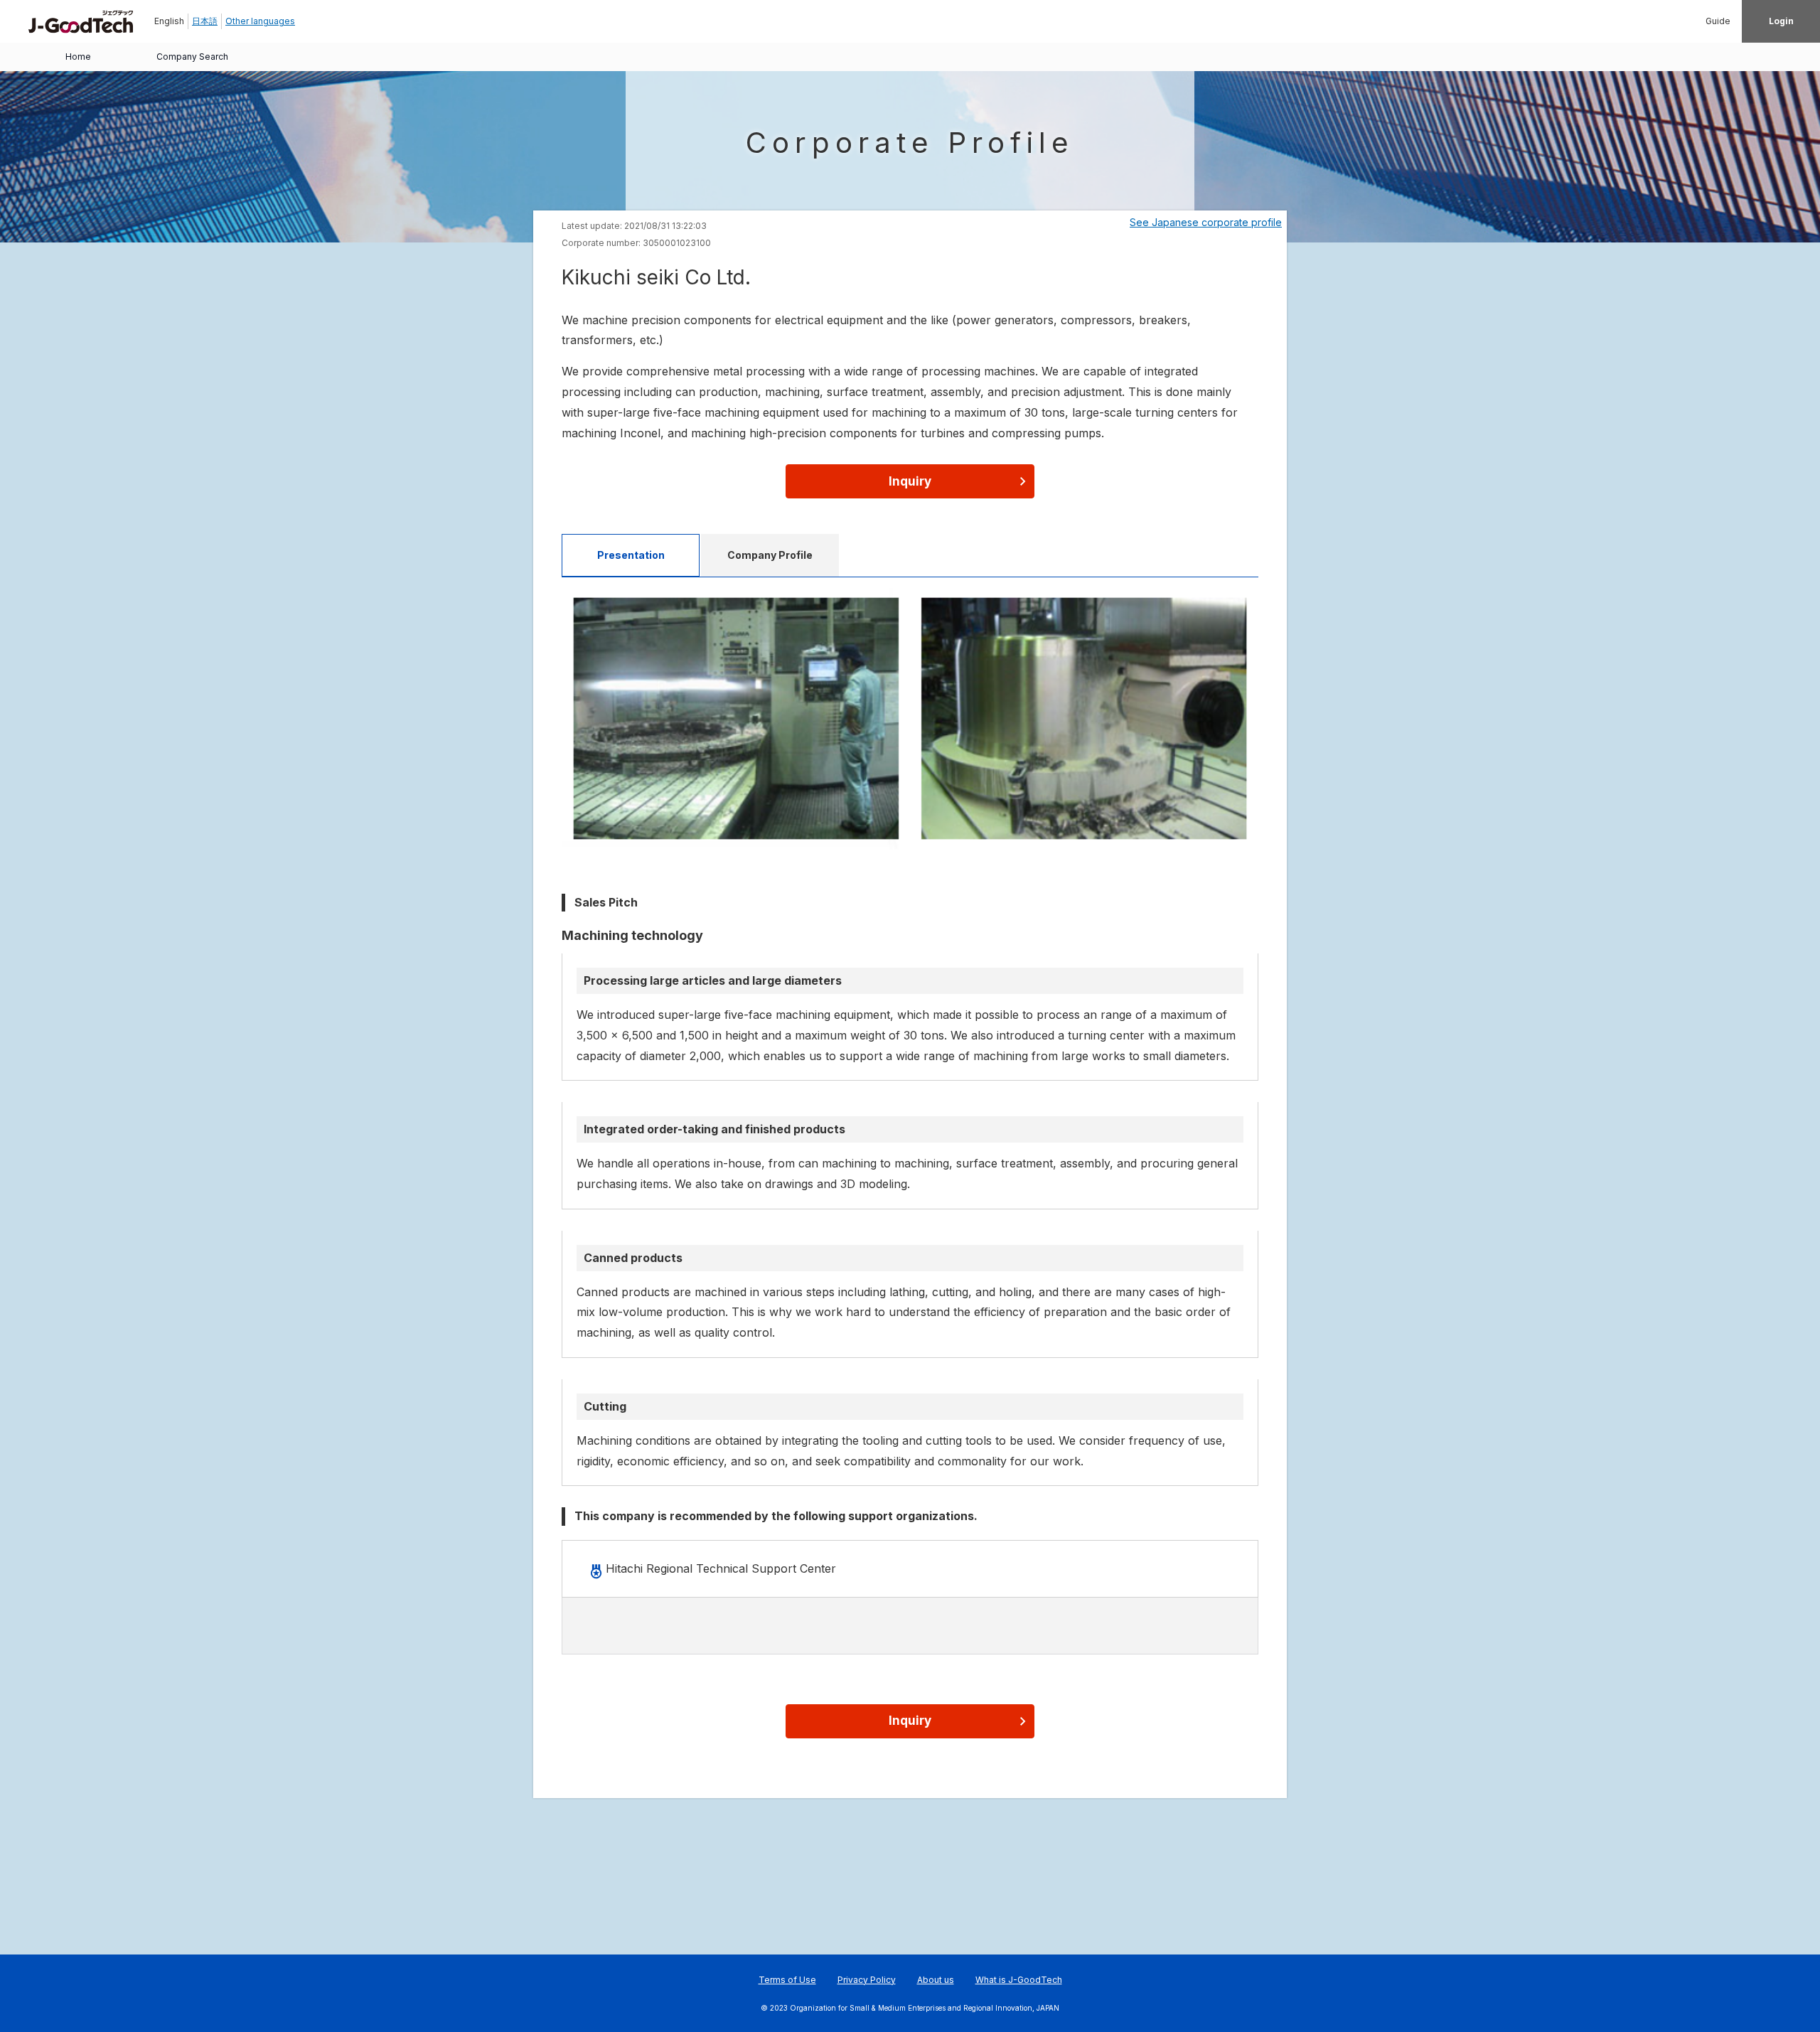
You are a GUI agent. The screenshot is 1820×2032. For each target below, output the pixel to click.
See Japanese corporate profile (1206, 222)
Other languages (260, 21)
